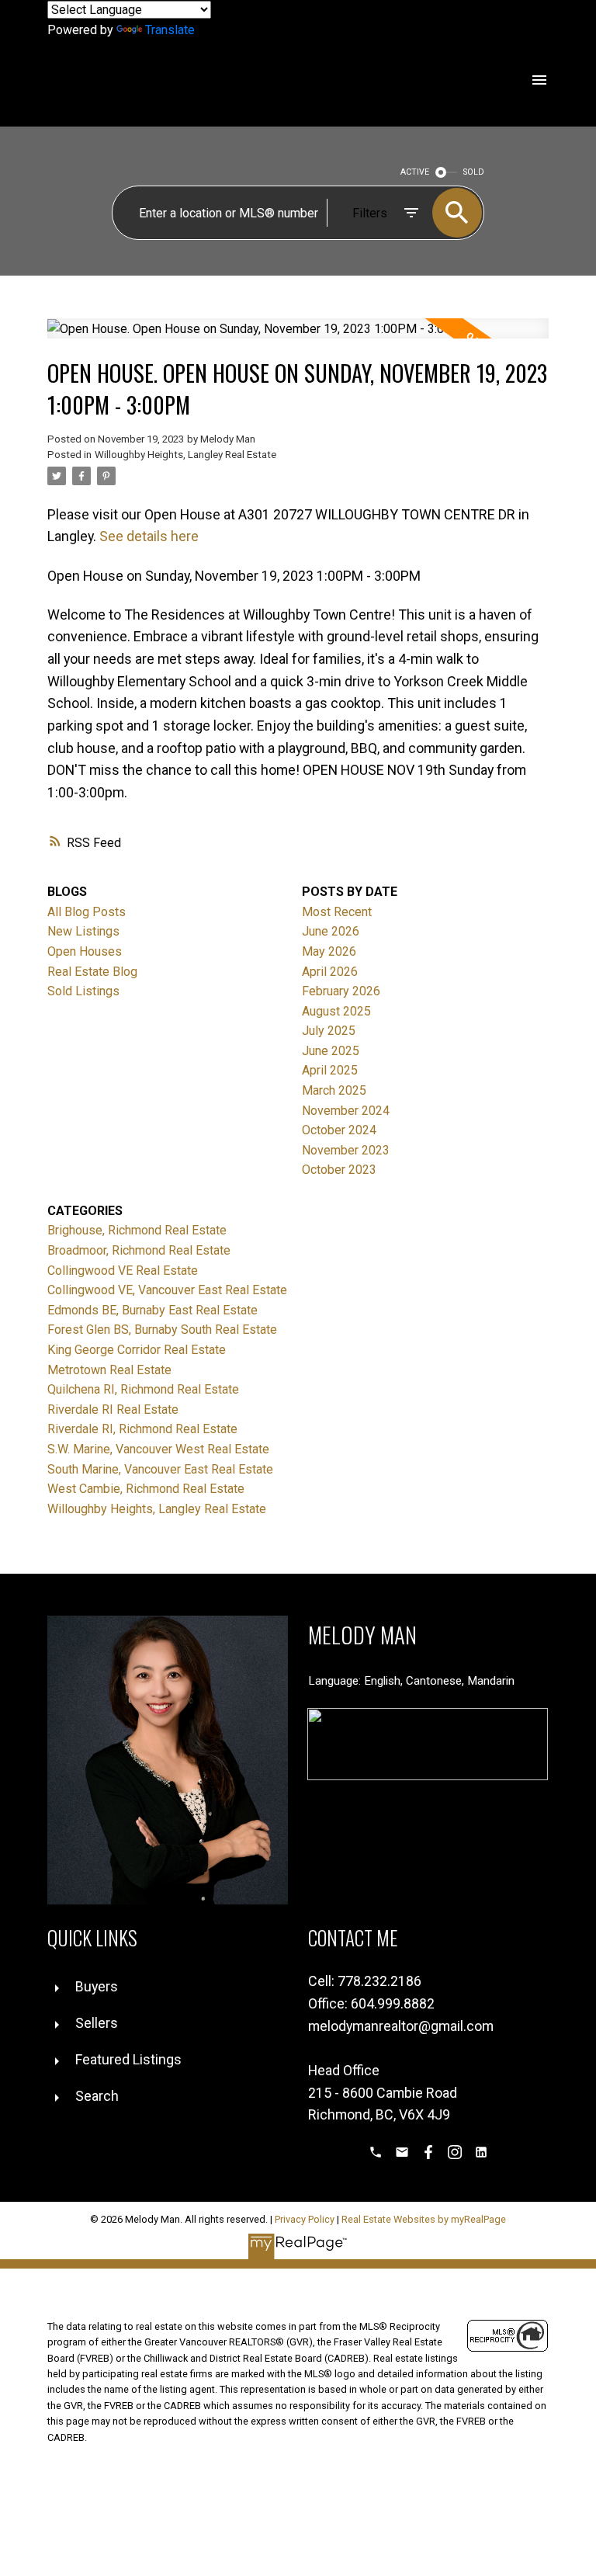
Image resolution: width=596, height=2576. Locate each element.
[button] (376, 2152)
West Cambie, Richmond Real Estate (146, 1489)
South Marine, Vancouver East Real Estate (160, 1469)
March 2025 (334, 1090)
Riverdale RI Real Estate (113, 1410)
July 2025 (329, 1031)
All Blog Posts (87, 912)
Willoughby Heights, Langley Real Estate (185, 455)
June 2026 (331, 931)
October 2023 (339, 1170)
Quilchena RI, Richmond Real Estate (143, 1389)
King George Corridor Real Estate (137, 1350)
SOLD (474, 172)
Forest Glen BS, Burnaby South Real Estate (162, 1330)
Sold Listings (83, 991)
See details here (149, 536)
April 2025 (330, 1070)
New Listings (83, 931)
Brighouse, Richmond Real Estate (137, 1230)
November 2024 (346, 1111)
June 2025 (331, 1051)
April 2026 (330, 972)
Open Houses (85, 951)
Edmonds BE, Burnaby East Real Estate (152, 1310)
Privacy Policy (305, 2219)
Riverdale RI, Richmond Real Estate (142, 1429)
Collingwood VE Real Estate (123, 1271)
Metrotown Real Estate (109, 1370)
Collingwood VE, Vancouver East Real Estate (167, 1290)
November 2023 (346, 1150)
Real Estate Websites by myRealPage (424, 2219)
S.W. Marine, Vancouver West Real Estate (158, 1449)
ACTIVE (415, 172)
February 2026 (341, 991)
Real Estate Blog (92, 972)
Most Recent (337, 912)
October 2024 (339, 1130)
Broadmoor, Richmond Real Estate (139, 1250)
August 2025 (336, 1011)
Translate (170, 30)
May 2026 (329, 951)
